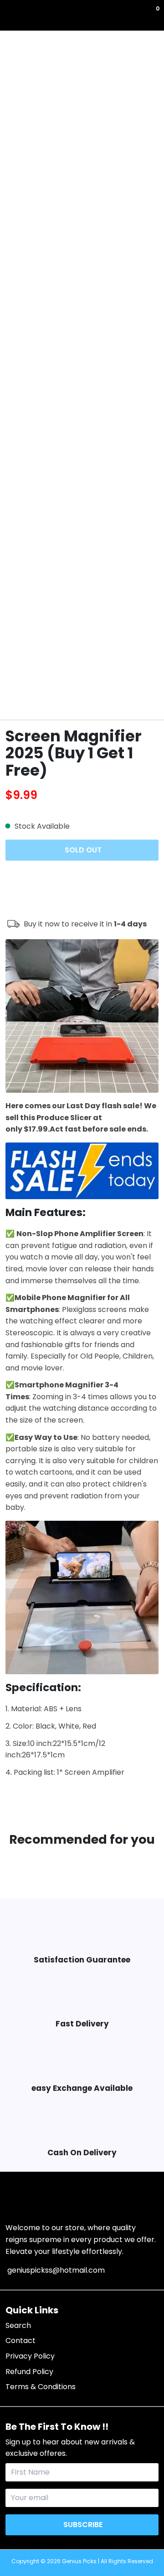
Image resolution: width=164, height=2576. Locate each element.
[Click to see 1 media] (16, 698)
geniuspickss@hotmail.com (55, 2270)
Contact (20, 2341)
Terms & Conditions (41, 2387)
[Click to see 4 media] (95, 698)
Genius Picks (79, 2561)
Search (18, 2325)
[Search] (11, 15)
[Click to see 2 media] (42, 698)
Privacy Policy (30, 2356)
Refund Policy (29, 2372)
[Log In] (151, 15)
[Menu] (7, 15)
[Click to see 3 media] (69, 698)
